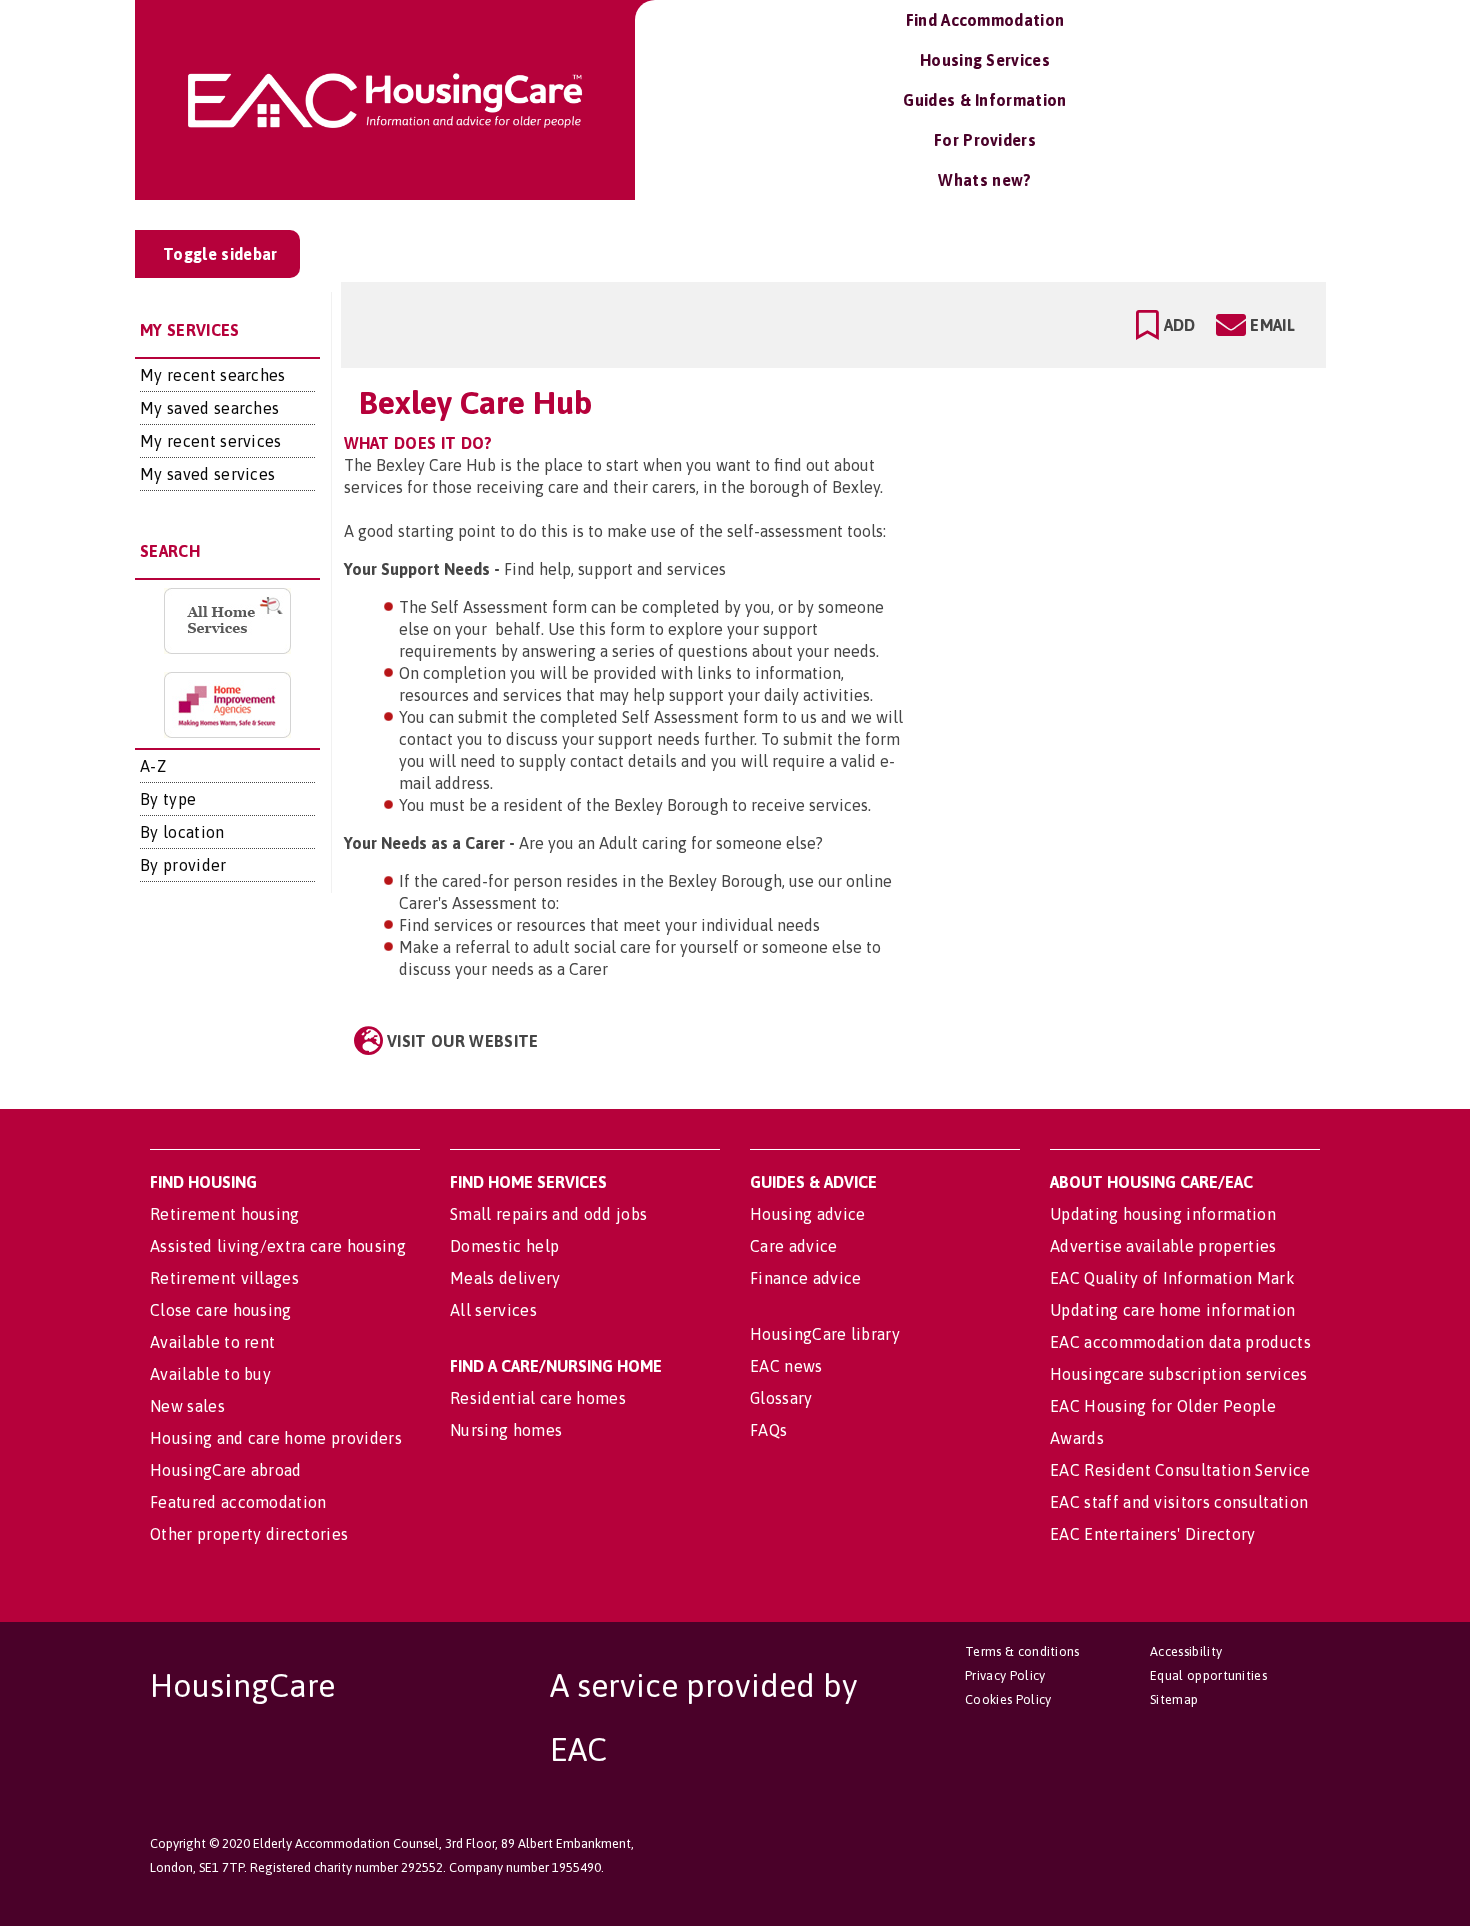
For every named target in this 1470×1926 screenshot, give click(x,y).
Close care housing (221, 1310)
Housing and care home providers (276, 1438)
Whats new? (984, 180)
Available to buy (210, 1374)
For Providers (985, 140)
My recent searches (213, 375)
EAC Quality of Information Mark (1172, 1278)
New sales (187, 1406)
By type (168, 799)
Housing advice (807, 1214)
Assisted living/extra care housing (278, 1246)
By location (182, 832)
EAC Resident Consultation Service (1180, 1470)
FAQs (768, 1430)
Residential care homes (538, 1398)
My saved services (207, 474)
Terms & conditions (1022, 1651)
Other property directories (249, 1534)
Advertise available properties (1163, 1246)
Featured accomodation (238, 1502)
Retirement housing (225, 1214)
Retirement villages (224, 1278)
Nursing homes (506, 1430)
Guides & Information (984, 100)
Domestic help (504, 1246)
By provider (183, 865)
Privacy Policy (1005, 1675)
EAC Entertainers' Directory (1153, 1534)
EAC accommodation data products (1180, 1342)
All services (493, 1310)
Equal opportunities (1208, 1675)
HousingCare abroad (226, 1470)
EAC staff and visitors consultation (1179, 1502)
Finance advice (805, 1278)
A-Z (153, 766)
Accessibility (1186, 1651)
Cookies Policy (1008, 1699)
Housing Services (985, 60)
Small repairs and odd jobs (548, 1214)
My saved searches (209, 408)
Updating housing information (1163, 1214)
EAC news (786, 1366)
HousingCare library (825, 1334)
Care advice (794, 1246)
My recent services (211, 441)
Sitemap (1174, 1699)
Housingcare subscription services (1179, 1374)
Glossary (781, 1398)
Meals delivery (505, 1278)
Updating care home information (1173, 1310)
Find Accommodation (985, 20)
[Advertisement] (1153, 463)
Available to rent (212, 1342)
